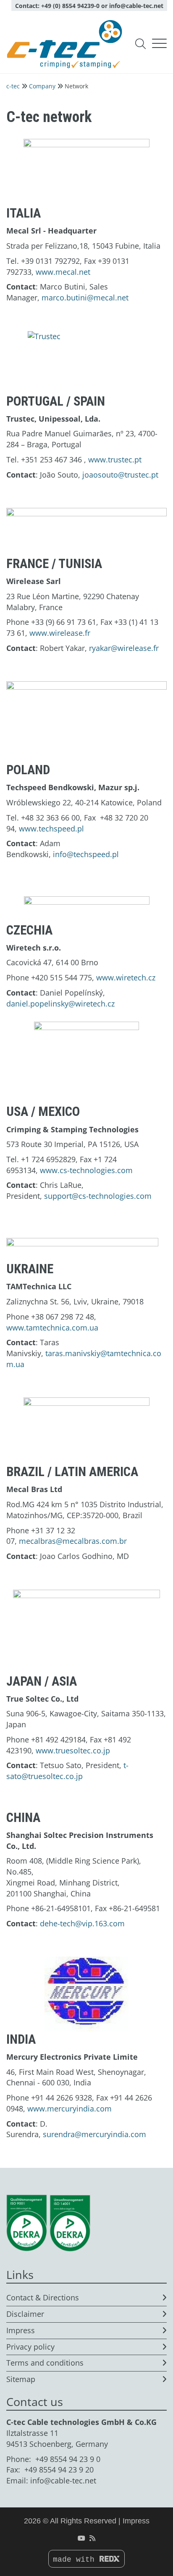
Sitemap (21, 2379)
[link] (86, 172)
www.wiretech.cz (126, 977)
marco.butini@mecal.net (85, 297)
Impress (21, 2330)
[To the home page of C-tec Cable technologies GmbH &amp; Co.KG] (64, 44)
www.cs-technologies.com (86, 1170)
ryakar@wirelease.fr (124, 648)
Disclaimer (25, 2314)
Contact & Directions (43, 2297)
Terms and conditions (45, 2363)
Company (42, 86)
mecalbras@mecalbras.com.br (73, 1541)
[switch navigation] (159, 44)
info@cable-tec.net (136, 6)
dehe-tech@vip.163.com (82, 1923)
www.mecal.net (63, 272)
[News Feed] (92, 2538)
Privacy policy (30, 2347)
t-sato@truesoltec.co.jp (67, 1771)
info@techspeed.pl (86, 854)
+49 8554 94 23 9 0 (68, 2459)
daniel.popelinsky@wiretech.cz (60, 1004)
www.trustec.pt (115, 459)
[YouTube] (81, 2538)
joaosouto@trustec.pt (120, 475)
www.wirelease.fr (60, 633)
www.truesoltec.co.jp (73, 1750)
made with (76, 2560)
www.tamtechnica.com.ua (52, 1328)
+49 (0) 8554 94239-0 (70, 6)
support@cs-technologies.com (98, 1196)
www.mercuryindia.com (69, 2109)
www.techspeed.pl (51, 829)
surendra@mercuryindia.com (94, 2134)
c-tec (13, 86)
